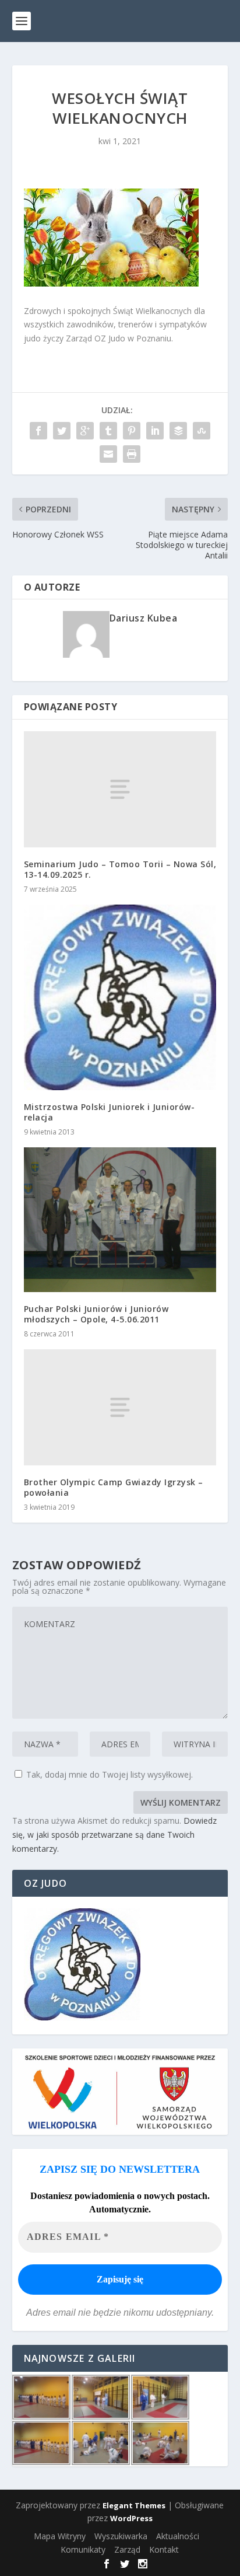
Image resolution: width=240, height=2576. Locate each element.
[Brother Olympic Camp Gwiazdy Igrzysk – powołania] (120, 1407)
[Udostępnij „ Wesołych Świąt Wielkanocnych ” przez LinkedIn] (155, 431)
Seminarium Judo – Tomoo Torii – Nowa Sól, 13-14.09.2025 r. (120, 869)
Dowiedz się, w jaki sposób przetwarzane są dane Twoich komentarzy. (114, 1835)
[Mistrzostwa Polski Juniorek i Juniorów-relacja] (120, 997)
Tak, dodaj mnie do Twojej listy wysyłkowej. (108, 1774)
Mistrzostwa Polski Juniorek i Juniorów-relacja (110, 1112)
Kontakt (164, 2549)
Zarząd (127, 2549)
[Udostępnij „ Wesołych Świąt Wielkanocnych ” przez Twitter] (62, 431)
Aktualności (178, 2536)
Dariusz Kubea (144, 618)
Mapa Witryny (60, 2536)
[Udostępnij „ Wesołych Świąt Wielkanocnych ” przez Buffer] (178, 431)
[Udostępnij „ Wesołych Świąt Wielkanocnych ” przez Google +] (85, 431)
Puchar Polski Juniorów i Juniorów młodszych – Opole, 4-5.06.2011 (96, 1314)
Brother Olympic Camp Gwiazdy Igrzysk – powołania (114, 1487)
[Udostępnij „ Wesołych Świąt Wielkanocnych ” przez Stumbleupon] (202, 431)
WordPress (131, 2518)
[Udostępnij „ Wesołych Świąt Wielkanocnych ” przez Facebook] (38, 431)
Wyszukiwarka (121, 2536)
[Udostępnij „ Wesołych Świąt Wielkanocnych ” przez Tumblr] (108, 431)
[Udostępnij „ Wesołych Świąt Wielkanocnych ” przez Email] (108, 454)
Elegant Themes (134, 2505)
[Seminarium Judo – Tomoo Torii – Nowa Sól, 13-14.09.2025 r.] (120, 789)
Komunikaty (83, 2549)
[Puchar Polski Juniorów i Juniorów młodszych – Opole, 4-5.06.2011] (120, 1220)
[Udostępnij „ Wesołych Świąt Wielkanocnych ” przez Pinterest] (132, 431)
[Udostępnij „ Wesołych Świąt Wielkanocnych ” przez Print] (132, 454)
